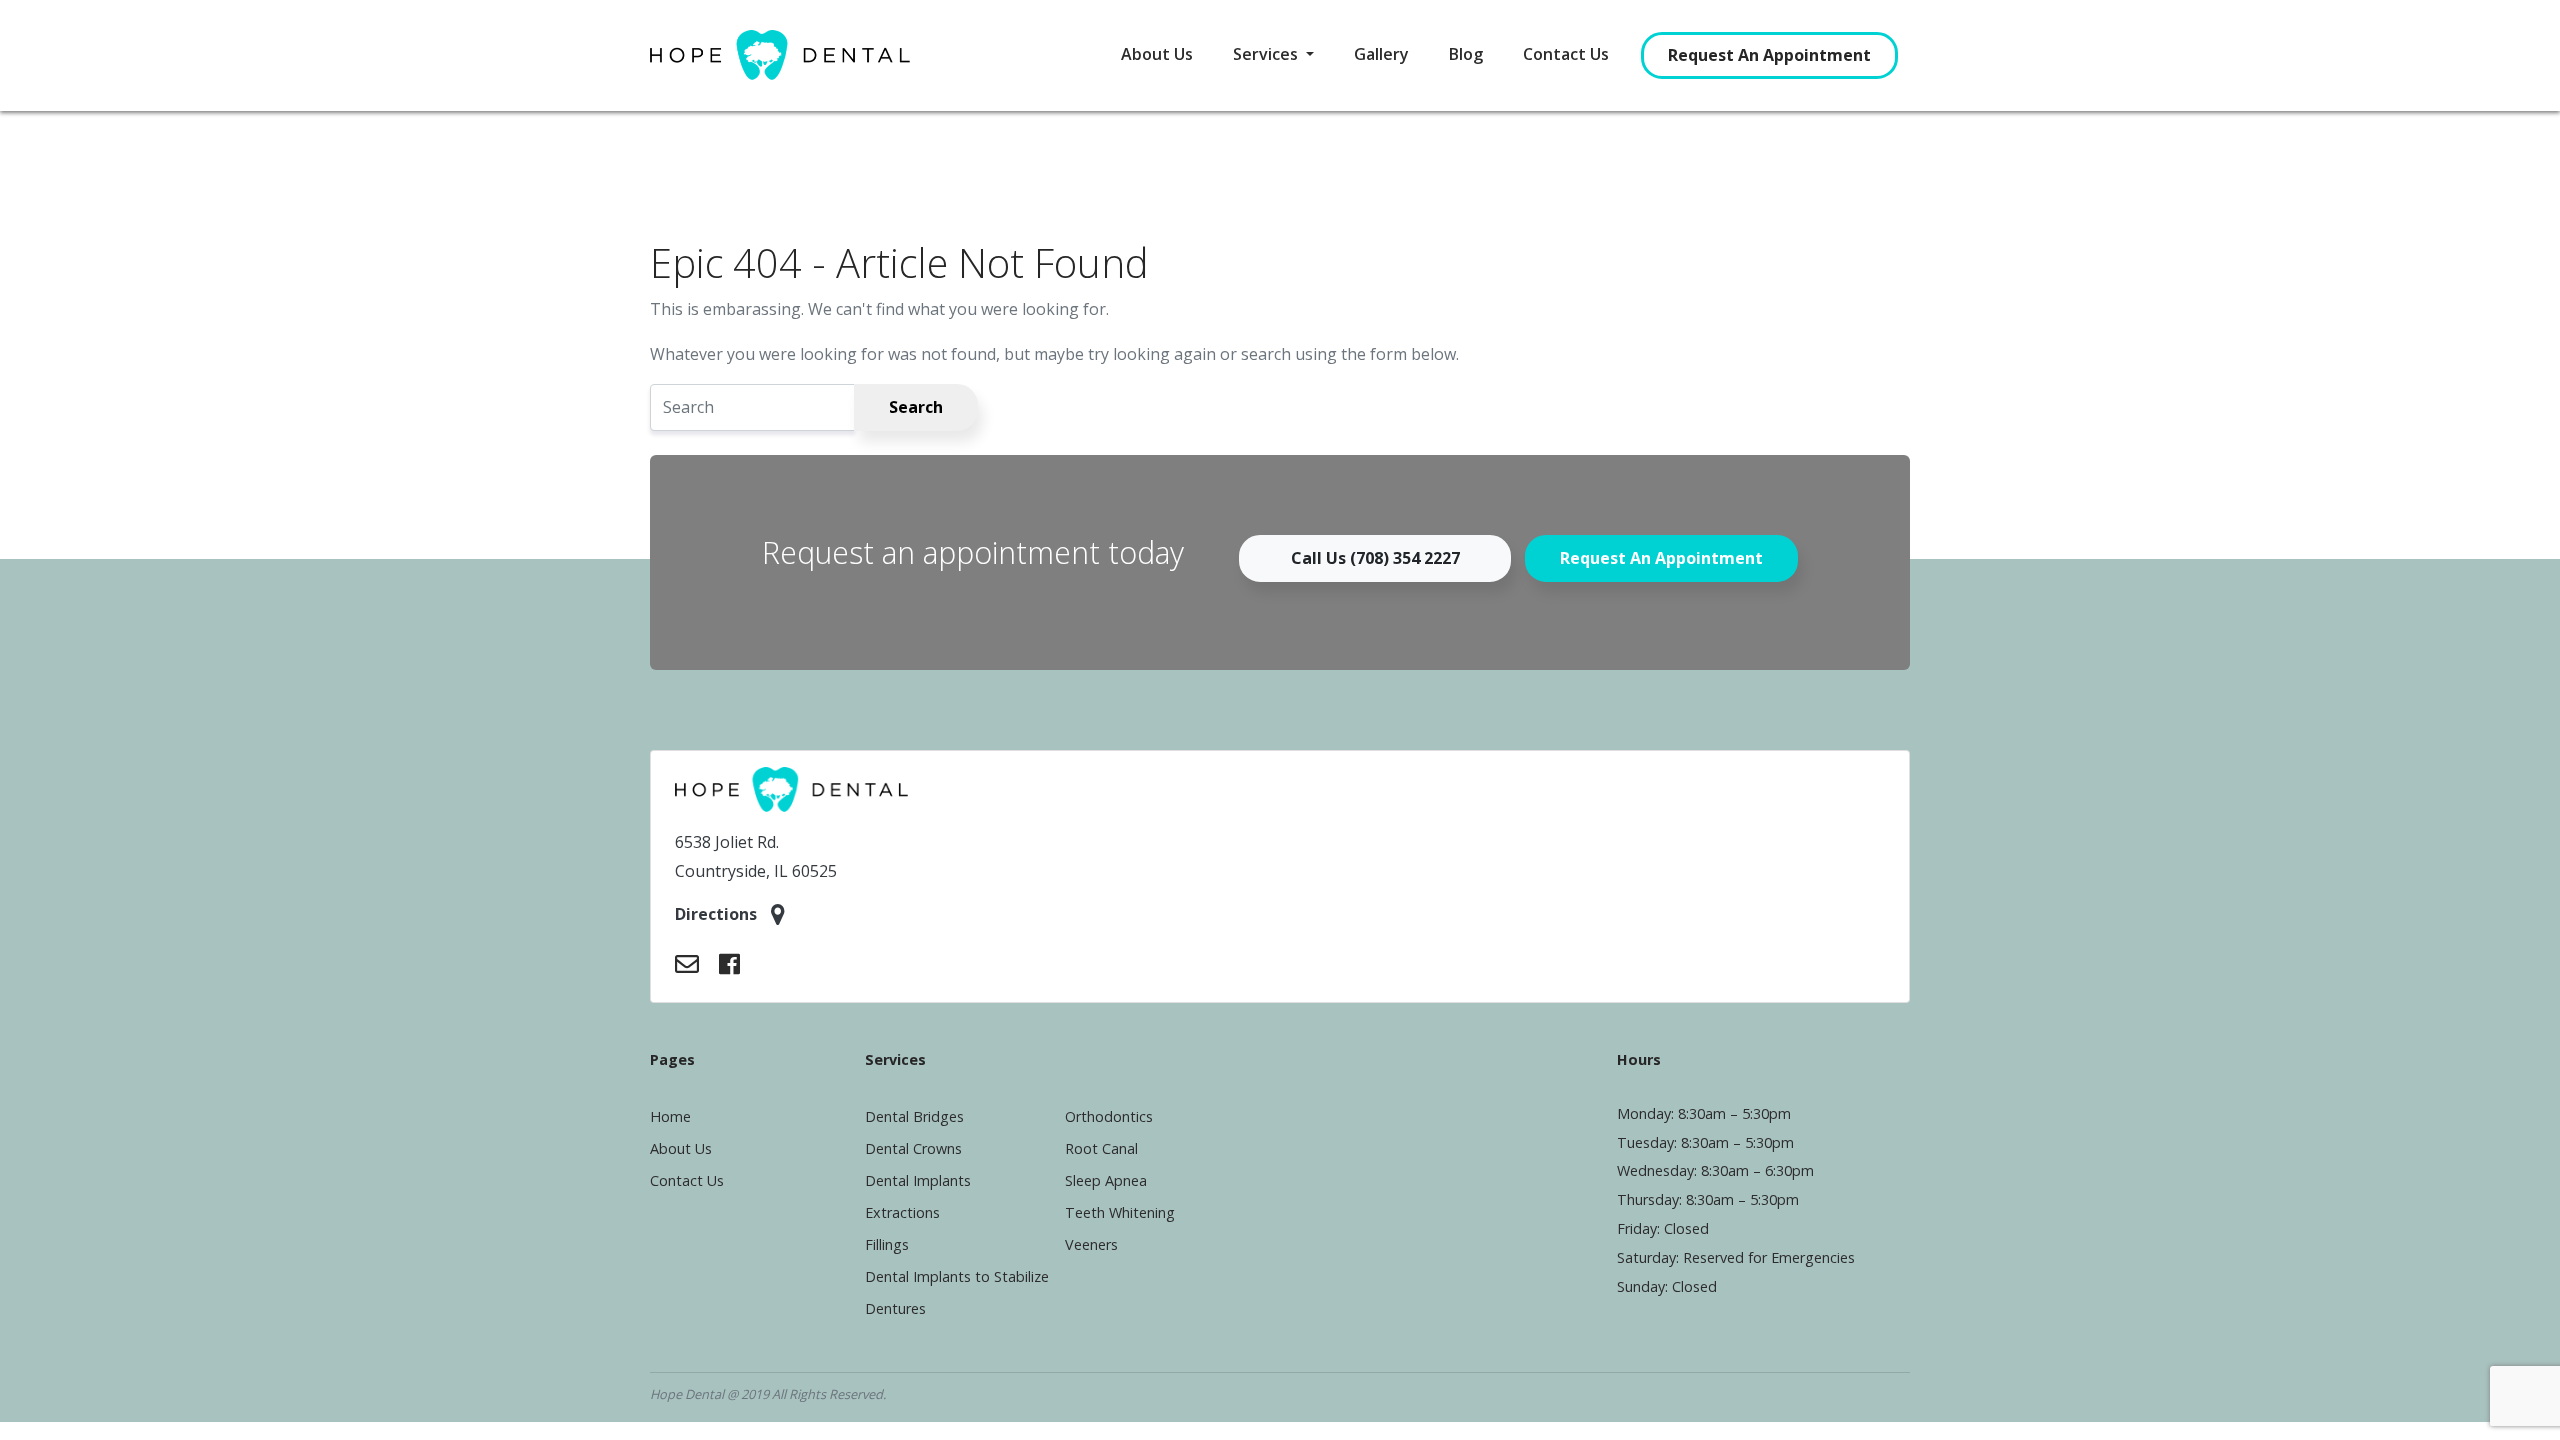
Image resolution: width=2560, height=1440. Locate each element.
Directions (718, 914)
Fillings (887, 1244)
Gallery (1381, 54)
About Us (1157, 54)
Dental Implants (918, 1180)
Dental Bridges (914, 1116)
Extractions (902, 1212)
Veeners (1091, 1244)
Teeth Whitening (1120, 1212)
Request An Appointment (1769, 55)
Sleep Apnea (1106, 1180)
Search (916, 407)
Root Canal (1101, 1148)
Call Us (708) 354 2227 (1375, 558)
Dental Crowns (913, 1148)
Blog (1466, 54)
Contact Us (1566, 54)
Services (1267, 54)
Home (670, 1116)
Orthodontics (1109, 1116)
